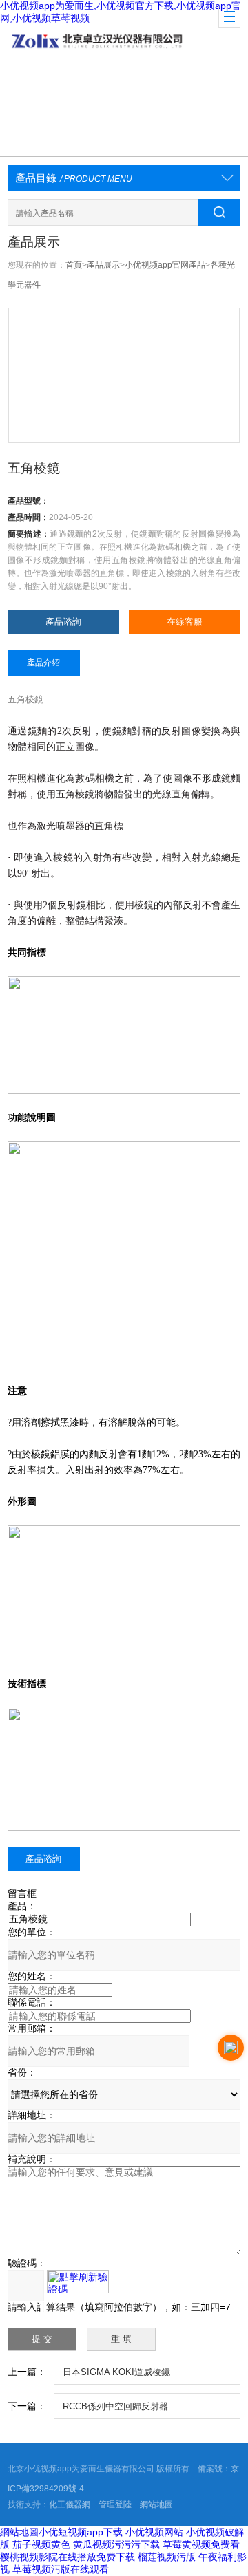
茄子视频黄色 (41, 2544)
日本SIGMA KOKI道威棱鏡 (116, 2372)
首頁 (74, 265)
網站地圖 (156, 2504)
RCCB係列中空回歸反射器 (115, 2406)
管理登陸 (115, 2504)
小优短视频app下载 (81, 2532)
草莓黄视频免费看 (201, 2544)
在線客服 (185, 622)
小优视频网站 (154, 2532)
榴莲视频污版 (167, 2557)
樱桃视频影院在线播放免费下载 (68, 2557)
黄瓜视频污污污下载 (116, 2544)
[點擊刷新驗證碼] (78, 2282)
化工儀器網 (70, 2504)
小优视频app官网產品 (165, 265)
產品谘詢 (63, 622)
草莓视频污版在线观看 (61, 2569)
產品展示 (103, 265)
